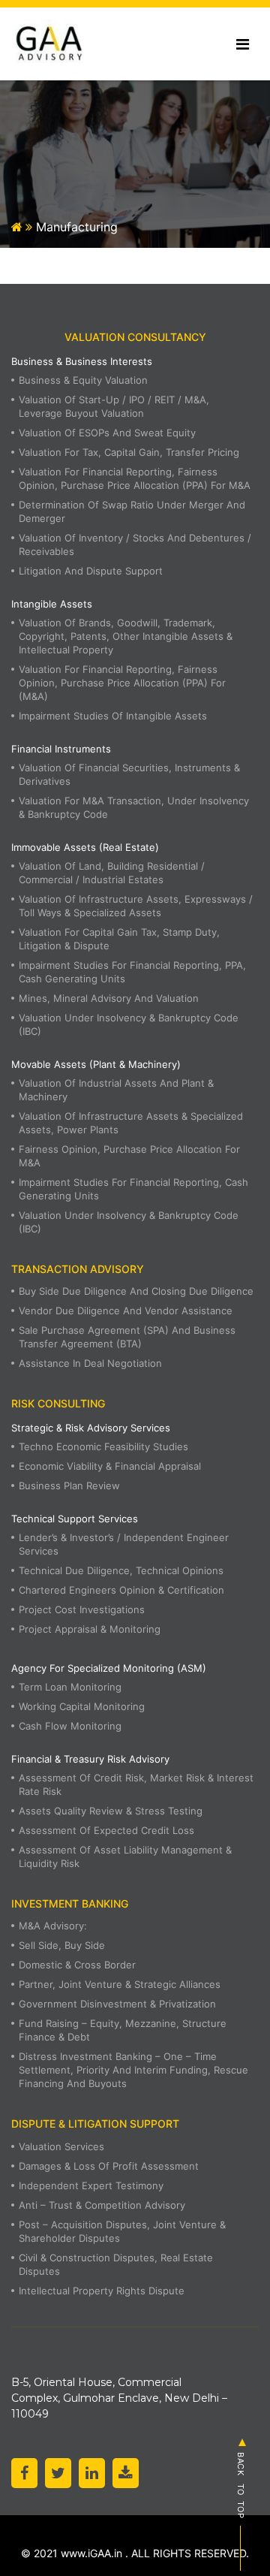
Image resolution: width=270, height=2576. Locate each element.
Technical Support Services (75, 1519)
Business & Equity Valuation (83, 380)
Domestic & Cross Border (77, 1965)
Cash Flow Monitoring (70, 1726)
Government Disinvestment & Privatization (117, 2004)
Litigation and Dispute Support (91, 571)
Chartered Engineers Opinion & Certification (121, 1590)
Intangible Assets (52, 604)
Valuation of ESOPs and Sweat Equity (107, 433)
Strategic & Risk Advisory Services (91, 1428)
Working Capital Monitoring (82, 1706)
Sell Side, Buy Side (62, 1945)
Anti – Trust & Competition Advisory (102, 2205)
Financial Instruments (61, 749)
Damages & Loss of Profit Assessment (109, 2166)
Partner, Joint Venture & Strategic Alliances (120, 1984)
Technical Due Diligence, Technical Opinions (121, 1570)
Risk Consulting (58, 1403)
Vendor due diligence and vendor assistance (126, 1311)
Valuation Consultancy (135, 337)
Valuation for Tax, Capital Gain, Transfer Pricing (129, 452)
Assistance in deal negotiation (90, 1363)
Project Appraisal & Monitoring (90, 1629)
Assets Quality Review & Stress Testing (111, 1811)
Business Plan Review (69, 1486)
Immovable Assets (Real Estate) (85, 847)
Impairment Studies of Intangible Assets (113, 716)
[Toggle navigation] (243, 44)
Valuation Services (61, 2146)
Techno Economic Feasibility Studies (103, 1446)
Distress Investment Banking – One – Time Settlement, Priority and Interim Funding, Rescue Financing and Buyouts (133, 2070)
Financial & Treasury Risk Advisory (90, 1759)
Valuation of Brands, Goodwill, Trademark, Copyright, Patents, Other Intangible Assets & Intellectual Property (126, 636)
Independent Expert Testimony (91, 2185)
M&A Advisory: (53, 1926)
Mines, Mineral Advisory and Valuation (109, 998)
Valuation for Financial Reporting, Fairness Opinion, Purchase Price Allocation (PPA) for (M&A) (122, 683)
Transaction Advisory (78, 1269)
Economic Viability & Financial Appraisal (110, 1466)
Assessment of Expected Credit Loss (106, 1830)
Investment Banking (70, 1903)
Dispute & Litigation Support (95, 2124)
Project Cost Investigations (82, 1609)
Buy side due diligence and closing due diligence (136, 1291)
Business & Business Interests (82, 361)
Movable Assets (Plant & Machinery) (96, 1064)
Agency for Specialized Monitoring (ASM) (109, 1668)
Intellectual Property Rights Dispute (102, 2291)
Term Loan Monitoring (70, 1687)
